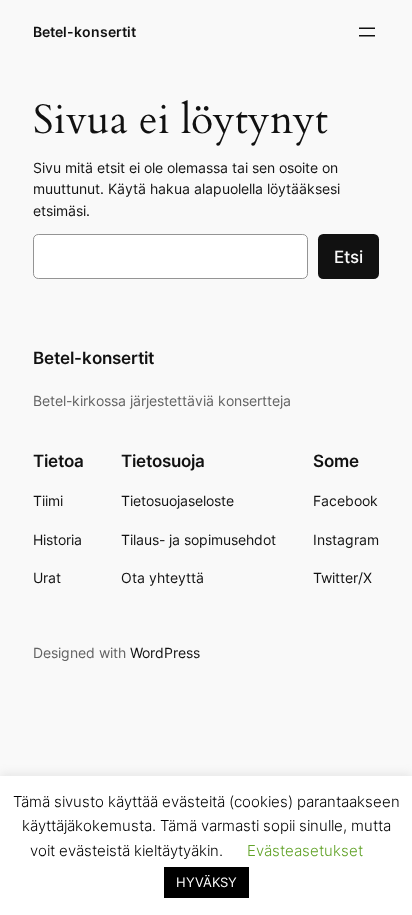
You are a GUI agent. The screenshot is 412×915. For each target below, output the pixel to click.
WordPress (165, 652)
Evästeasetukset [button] (305, 850)
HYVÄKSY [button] (206, 882)
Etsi (348, 257)
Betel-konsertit (84, 31)
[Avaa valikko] (367, 32)
